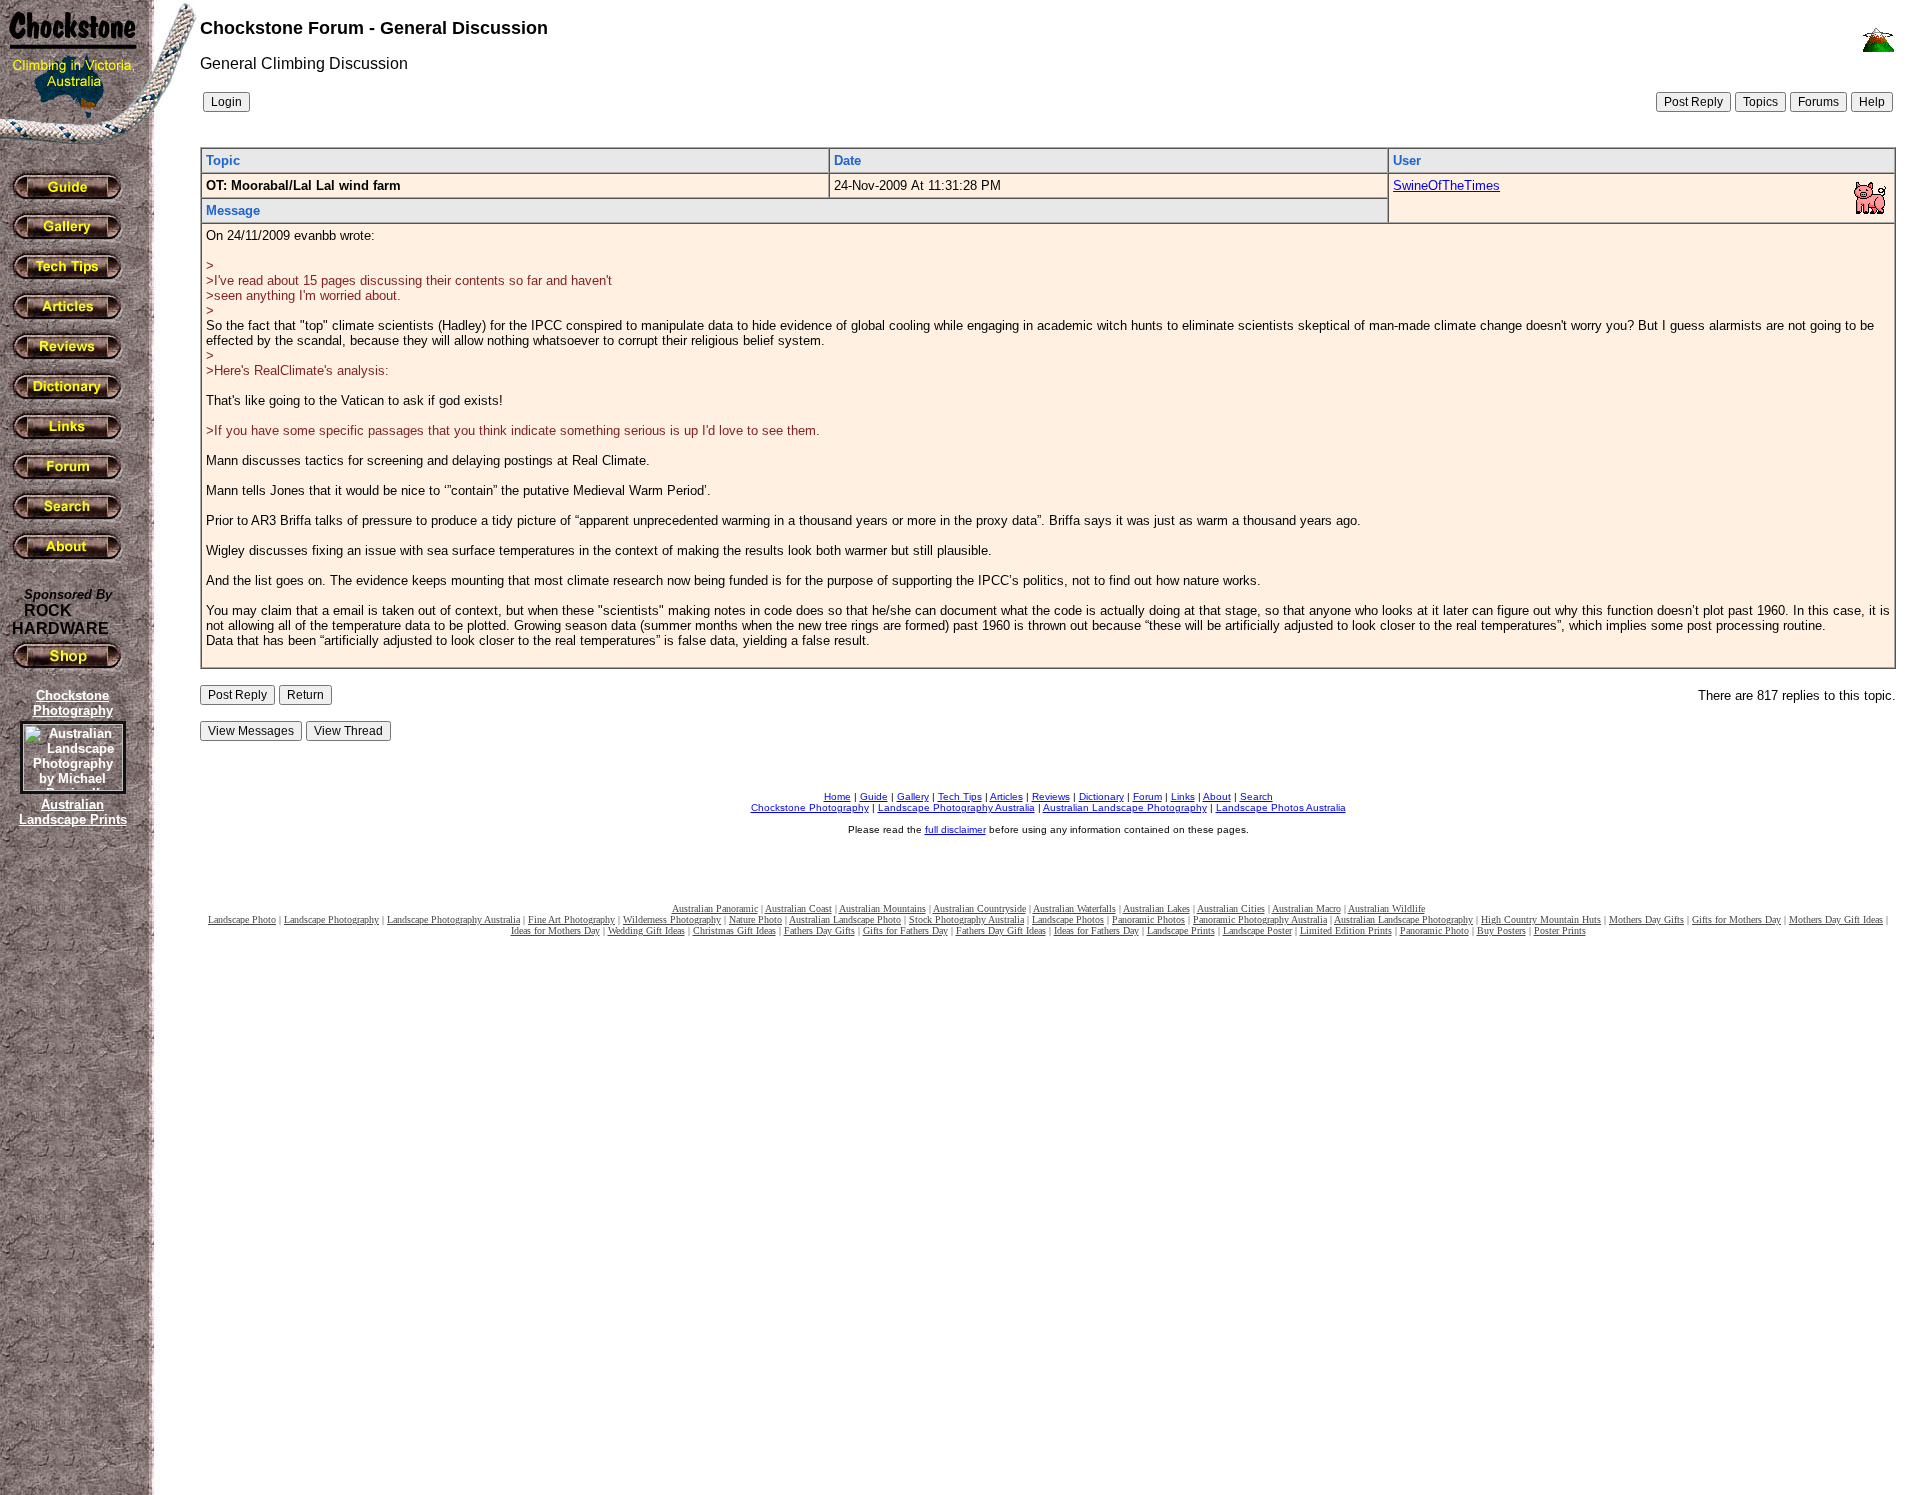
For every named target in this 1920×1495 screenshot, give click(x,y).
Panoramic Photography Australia (1260, 919)
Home (837, 796)
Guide (874, 796)
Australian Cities (1231, 908)
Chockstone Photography (810, 807)
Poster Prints (1560, 930)
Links (1183, 796)
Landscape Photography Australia (956, 807)
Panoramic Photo (1434, 930)
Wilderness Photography (672, 919)
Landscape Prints (1181, 930)
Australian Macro (1306, 908)
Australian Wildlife (1386, 908)
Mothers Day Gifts (1646, 919)
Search (1256, 796)
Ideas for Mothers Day (555, 930)
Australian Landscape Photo (845, 919)
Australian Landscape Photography (1125, 807)
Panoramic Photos (1148, 919)
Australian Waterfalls (1074, 908)
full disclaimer (955, 829)
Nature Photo (755, 919)
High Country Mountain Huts (1541, 919)
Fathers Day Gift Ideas (1001, 930)
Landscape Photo (242, 919)
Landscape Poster (1257, 930)
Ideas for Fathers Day (1096, 930)
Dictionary (1101, 796)
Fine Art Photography (571, 919)
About (1217, 796)
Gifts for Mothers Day (1736, 919)
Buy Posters (1501, 930)
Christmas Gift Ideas (734, 930)
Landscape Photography (331, 919)
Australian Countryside (979, 908)
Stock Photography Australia (966, 919)
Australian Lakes (1156, 908)
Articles (1006, 796)
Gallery (913, 796)
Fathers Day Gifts (819, 930)
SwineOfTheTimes (1446, 185)
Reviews (1051, 796)
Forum (1147, 796)
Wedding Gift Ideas (646, 930)
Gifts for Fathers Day (905, 930)
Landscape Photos (1068, 919)
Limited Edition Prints (1346, 930)
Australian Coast (798, 908)
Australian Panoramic (715, 908)
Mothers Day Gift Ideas (1836, 919)
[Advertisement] (70, 1175)
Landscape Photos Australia (1281, 807)
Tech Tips (960, 796)
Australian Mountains (882, 908)
